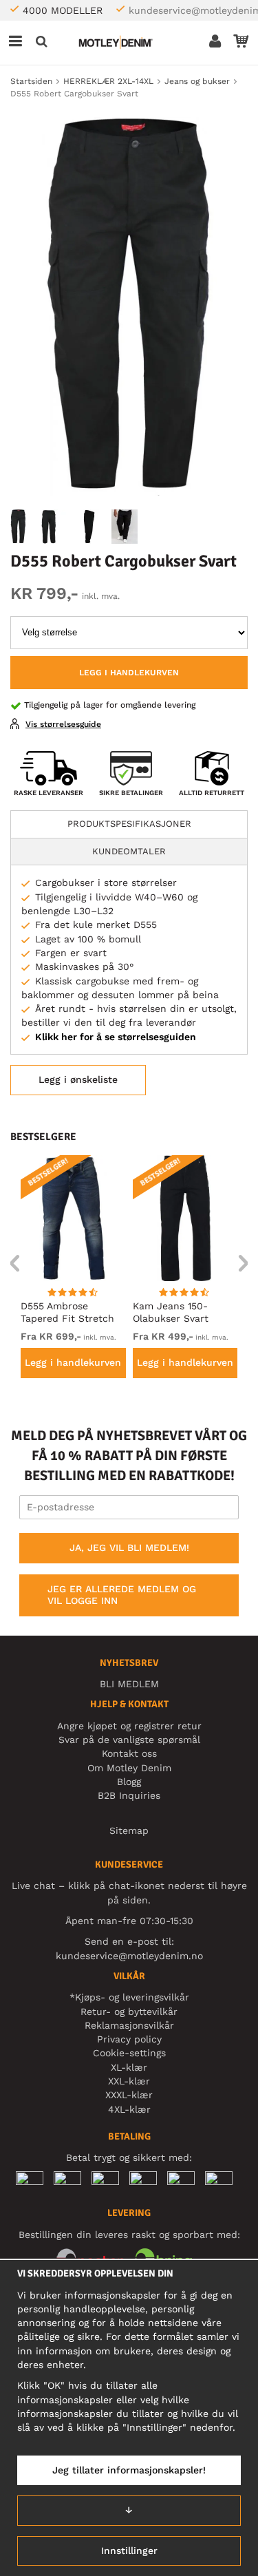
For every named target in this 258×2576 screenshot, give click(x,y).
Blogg (129, 1782)
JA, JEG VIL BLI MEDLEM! (129, 1548)
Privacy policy (129, 2039)
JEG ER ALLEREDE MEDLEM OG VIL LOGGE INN (122, 1595)
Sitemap (129, 1830)
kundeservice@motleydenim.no (129, 1956)
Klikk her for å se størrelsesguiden (116, 1037)
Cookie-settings (129, 2053)
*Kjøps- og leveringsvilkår (129, 1997)
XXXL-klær (129, 2095)
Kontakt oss (129, 1753)
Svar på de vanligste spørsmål (129, 1740)
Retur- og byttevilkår (129, 2012)
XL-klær (129, 2067)
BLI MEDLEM (129, 1684)
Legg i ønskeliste (78, 1079)
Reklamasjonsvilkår (129, 2025)
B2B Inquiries (129, 1795)
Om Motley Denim (129, 1768)
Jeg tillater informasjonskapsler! (129, 2470)
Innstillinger (129, 2551)
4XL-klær (129, 2109)
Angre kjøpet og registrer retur (129, 1726)
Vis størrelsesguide (63, 724)
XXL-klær (129, 2081)
